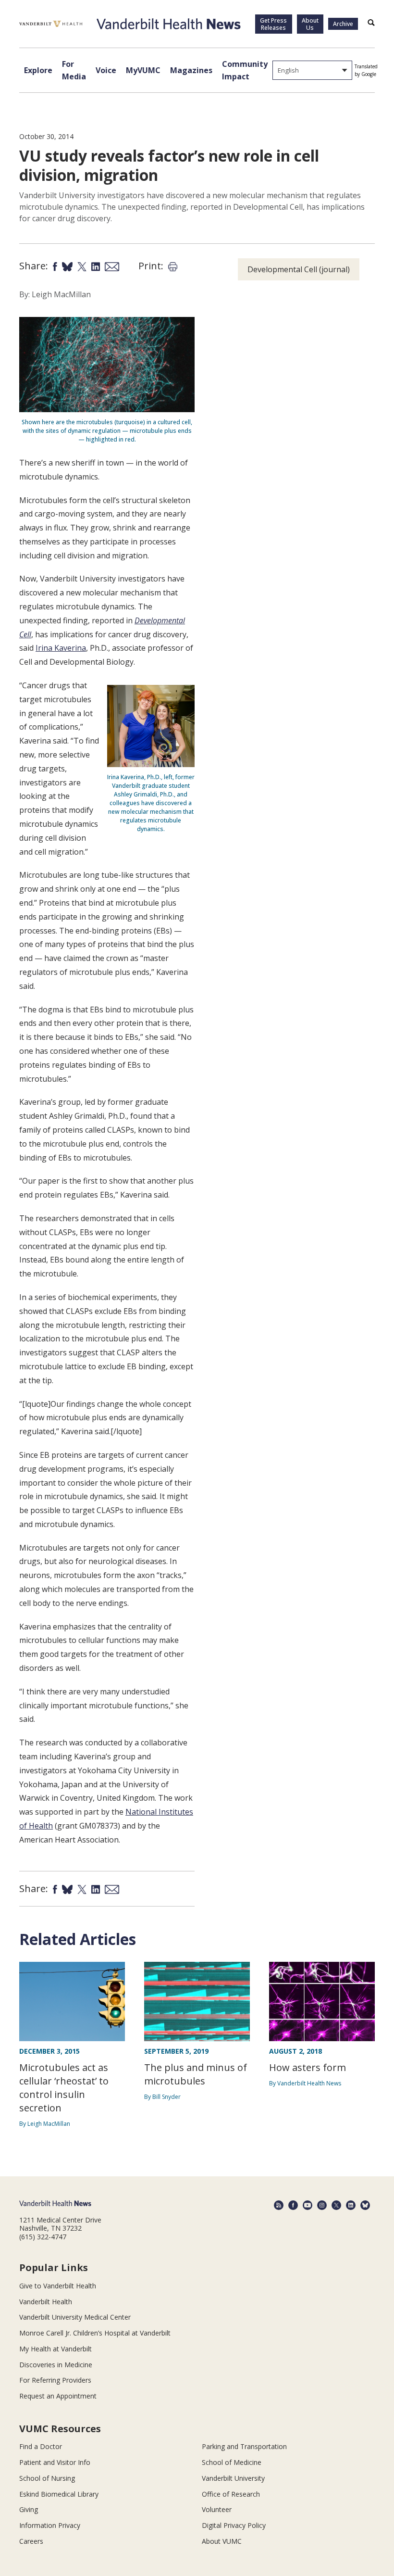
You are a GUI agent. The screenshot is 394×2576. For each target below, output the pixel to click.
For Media (74, 70)
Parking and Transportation (244, 2446)
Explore (38, 70)
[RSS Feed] (279, 2205)
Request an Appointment (58, 2396)
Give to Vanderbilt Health (58, 2286)
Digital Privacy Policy (234, 2525)
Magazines (191, 70)
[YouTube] (308, 2205)
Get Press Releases (273, 24)
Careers (31, 2541)
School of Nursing (47, 2478)
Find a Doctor (41, 2446)
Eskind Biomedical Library (59, 2494)
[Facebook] (293, 2205)
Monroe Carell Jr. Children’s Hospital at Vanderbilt (95, 2333)
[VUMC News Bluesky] (365, 2205)
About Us (310, 24)
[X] (336, 2205)
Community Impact (245, 70)
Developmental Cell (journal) (299, 269)
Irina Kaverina (61, 648)
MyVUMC (143, 70)
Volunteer (217, 2509)
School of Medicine (232, 2462)
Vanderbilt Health (46, 2302)
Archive (343, 24)
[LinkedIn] (351, 2205)
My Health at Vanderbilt (55, 2349)
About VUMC (222, 2541)
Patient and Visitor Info (55, 2462)
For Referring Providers (55, 2380)
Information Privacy (50, 2525)
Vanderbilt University (233, 2478)
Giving (29, 2509)
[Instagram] (322, 2205)
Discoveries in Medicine (56, 2365)
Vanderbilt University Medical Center (75, 2317)
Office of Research (231, 2494)
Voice (106, 70)
